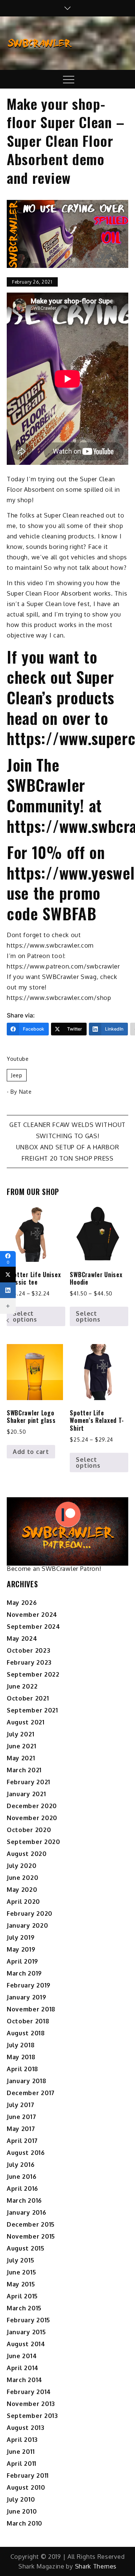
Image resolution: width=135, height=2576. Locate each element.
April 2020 (23, 1902)
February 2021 (28, 1782)
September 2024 (34, 1627)
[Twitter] (8, 1275)
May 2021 (21, 1758)
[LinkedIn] (8, 1290)
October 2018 (28, 2021)
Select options (25, 1316)
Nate (25, 1092)
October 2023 (28, 1650)
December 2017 (31, 2093)
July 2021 (20, 1734)
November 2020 (32, 1818)
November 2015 (31, 2236)
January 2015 (26, 2332)
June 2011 (21, 2452)
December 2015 (31, 2224)
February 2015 (28, 2320)
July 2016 (21, 2165)
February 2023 (29, 1662)
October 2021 (28, 1698)
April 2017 (22, 2141)
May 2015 (21, 2284)
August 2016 (26, 2153)
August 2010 (26, 2487)
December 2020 (32, 1806)
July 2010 (21, 2499)
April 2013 (22, 2440)
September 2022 (33, 1674)
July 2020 (22, 1866)
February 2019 (29, 1985)
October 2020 (29, 1830)
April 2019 (22, 1961)
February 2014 (29, 2392)
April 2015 (22, 2296)
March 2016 (24, 2200)
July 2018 (21, 2045)
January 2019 (26, 1997)
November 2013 (31, 2404)
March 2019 (24, 1973)
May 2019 (21, 1949)
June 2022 (22, 1686)
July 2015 (20, 2260)
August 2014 (26, 2344)
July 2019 (21, 1937)
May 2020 (22, 1890)
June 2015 (21, 2272)
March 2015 (24, 2308)
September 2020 (34, 1842)
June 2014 (22, 2356)
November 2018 (31, 2009)
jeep (17, 1075)
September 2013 (32, 2416)
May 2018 (21, 2057)
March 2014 (25, 2380)
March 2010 (25, 2523)
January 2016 (26, 2212)
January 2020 (27, 1925)
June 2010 (22, 2511)
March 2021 (24, 1770)
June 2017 (21, 2117)
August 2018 (26, 2033)
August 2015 (26, 2248)
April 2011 (22, 2464)
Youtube (18, 1059)
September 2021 (32, 1710)
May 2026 (22, 1603)
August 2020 (27, 1854)
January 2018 (26, 2081)
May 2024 (22, 1638)
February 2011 (28, 2475)
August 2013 (26, 2428)
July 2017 (20, 2105)
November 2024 (32, 1615)
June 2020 (22, 1878)
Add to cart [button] (31, 1452)
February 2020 (30, 1914)
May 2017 (21, 2129)
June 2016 (22, 2177)
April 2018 (22, 2069)
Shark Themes (96, 2566)
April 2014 (23, 2368)
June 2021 (21, 1746)
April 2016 (22, 2189)
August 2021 (26, 1722)
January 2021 (26, 1794)
